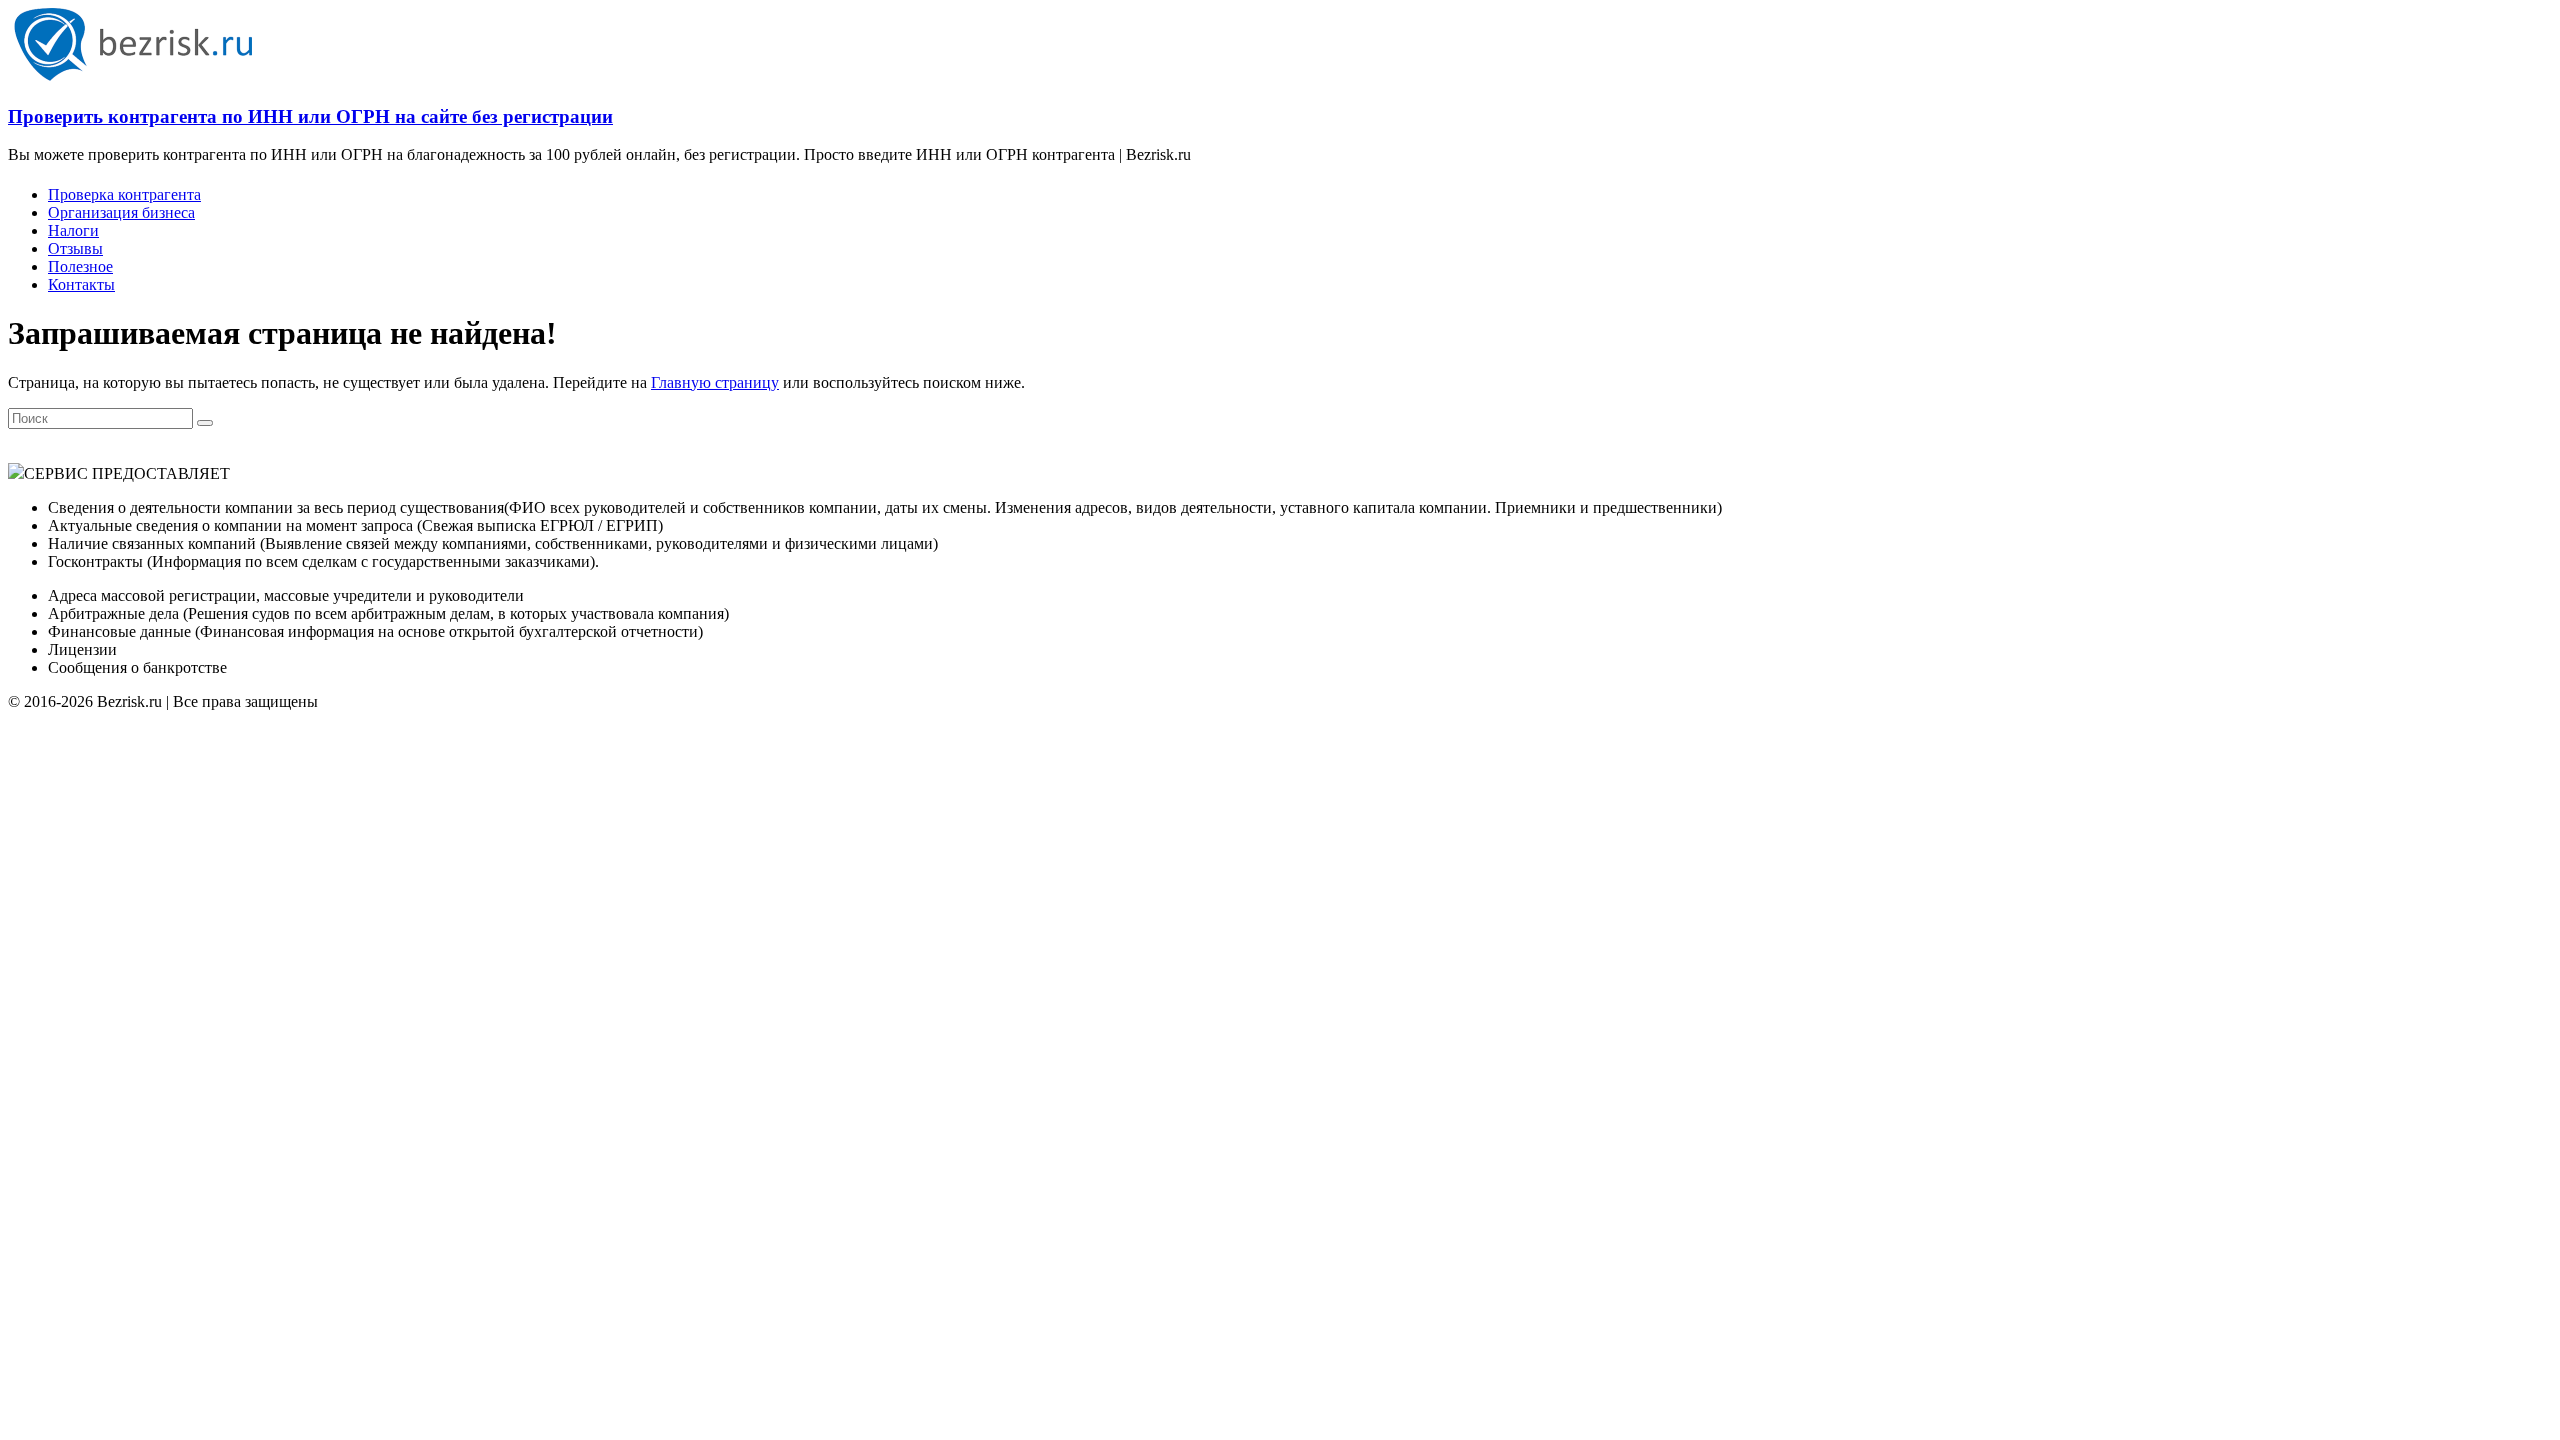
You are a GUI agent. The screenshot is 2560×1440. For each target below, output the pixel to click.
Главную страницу (715, 382)
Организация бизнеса (121, 212)
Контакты (81, 284)
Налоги (73, 230)
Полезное (80, 266)
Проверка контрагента (124, 194)
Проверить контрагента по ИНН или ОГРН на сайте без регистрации (310, 116)
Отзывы (75, 248)
